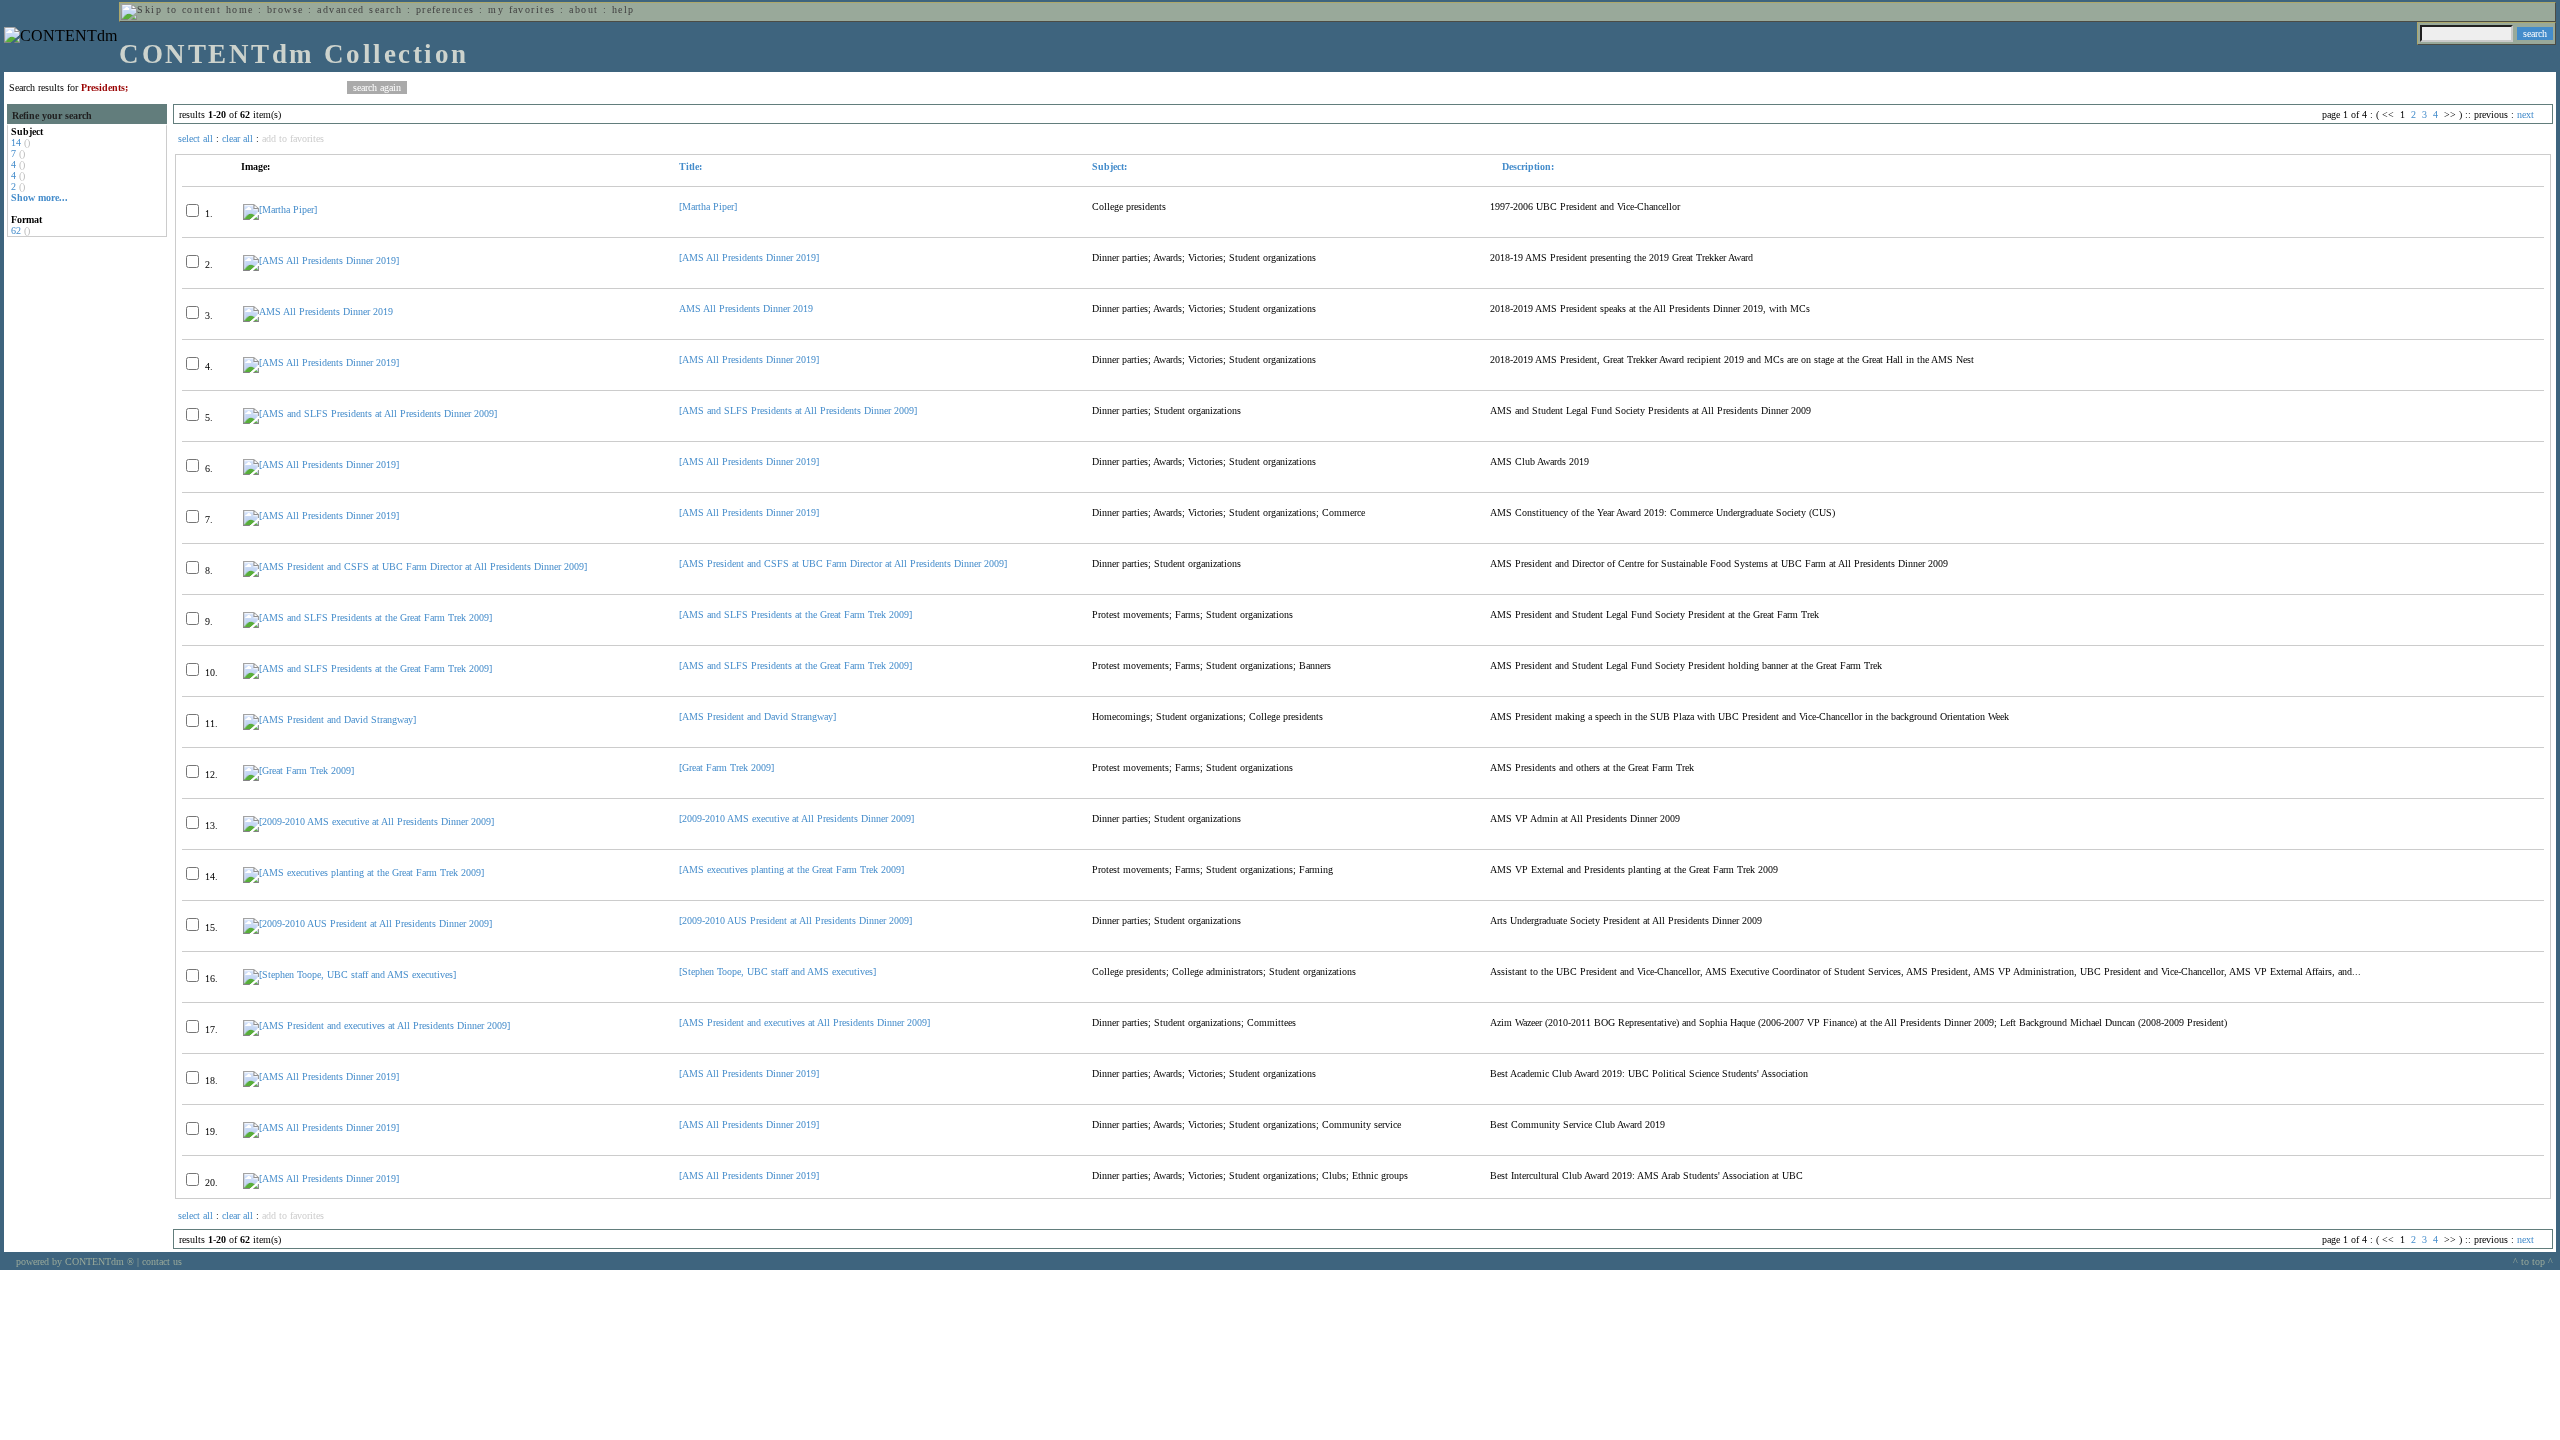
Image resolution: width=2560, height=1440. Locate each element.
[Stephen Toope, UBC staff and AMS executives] (777, 971)
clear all (237, 138)
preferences (445, 9)
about (583, 9)
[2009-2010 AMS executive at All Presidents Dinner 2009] (796, 818)
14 (16, 142)
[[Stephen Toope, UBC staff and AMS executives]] (349, 974)
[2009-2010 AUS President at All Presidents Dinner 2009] (795, 920)
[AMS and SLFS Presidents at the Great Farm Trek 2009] (795, 614)
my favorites (522, 9)
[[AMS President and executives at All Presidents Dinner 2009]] (376, 1025)
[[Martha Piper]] (280, 209)
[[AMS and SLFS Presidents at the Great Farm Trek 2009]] (367, 617)
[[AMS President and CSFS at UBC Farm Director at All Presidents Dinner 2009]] (415, 566)
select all (195, 138)
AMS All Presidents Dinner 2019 (746, 308)
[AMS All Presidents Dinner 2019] (749, 257)
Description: (1526, 166)
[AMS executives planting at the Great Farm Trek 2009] (791, 869)
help (623, 9)
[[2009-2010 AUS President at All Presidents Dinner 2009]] (367, 923)
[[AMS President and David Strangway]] (329, 719)
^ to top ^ (2533, 1261)
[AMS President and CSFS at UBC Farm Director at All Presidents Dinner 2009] (843, 563)
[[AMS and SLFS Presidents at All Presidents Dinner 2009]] (370, 413)
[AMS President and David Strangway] (757, 716)
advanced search (359, 9)
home (240, 9)
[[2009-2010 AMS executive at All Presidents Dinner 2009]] (368, 821)
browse (285, 9)
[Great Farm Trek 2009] (726, 767)
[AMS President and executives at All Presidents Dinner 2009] (804, 1022)
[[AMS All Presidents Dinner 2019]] (321, 260)
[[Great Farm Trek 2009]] (298, 770)
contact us (162, 1261)
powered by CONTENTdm (75, 1261)
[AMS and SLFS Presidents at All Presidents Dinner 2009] (798, 410)
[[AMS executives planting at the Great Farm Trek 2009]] (363, 872)
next (2525, 114)
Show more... (39, 197)
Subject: (1109, 166)
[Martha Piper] (708, 206)
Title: (690, 166)
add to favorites (293, 138)
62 (16, 230)
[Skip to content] (171, 9)
